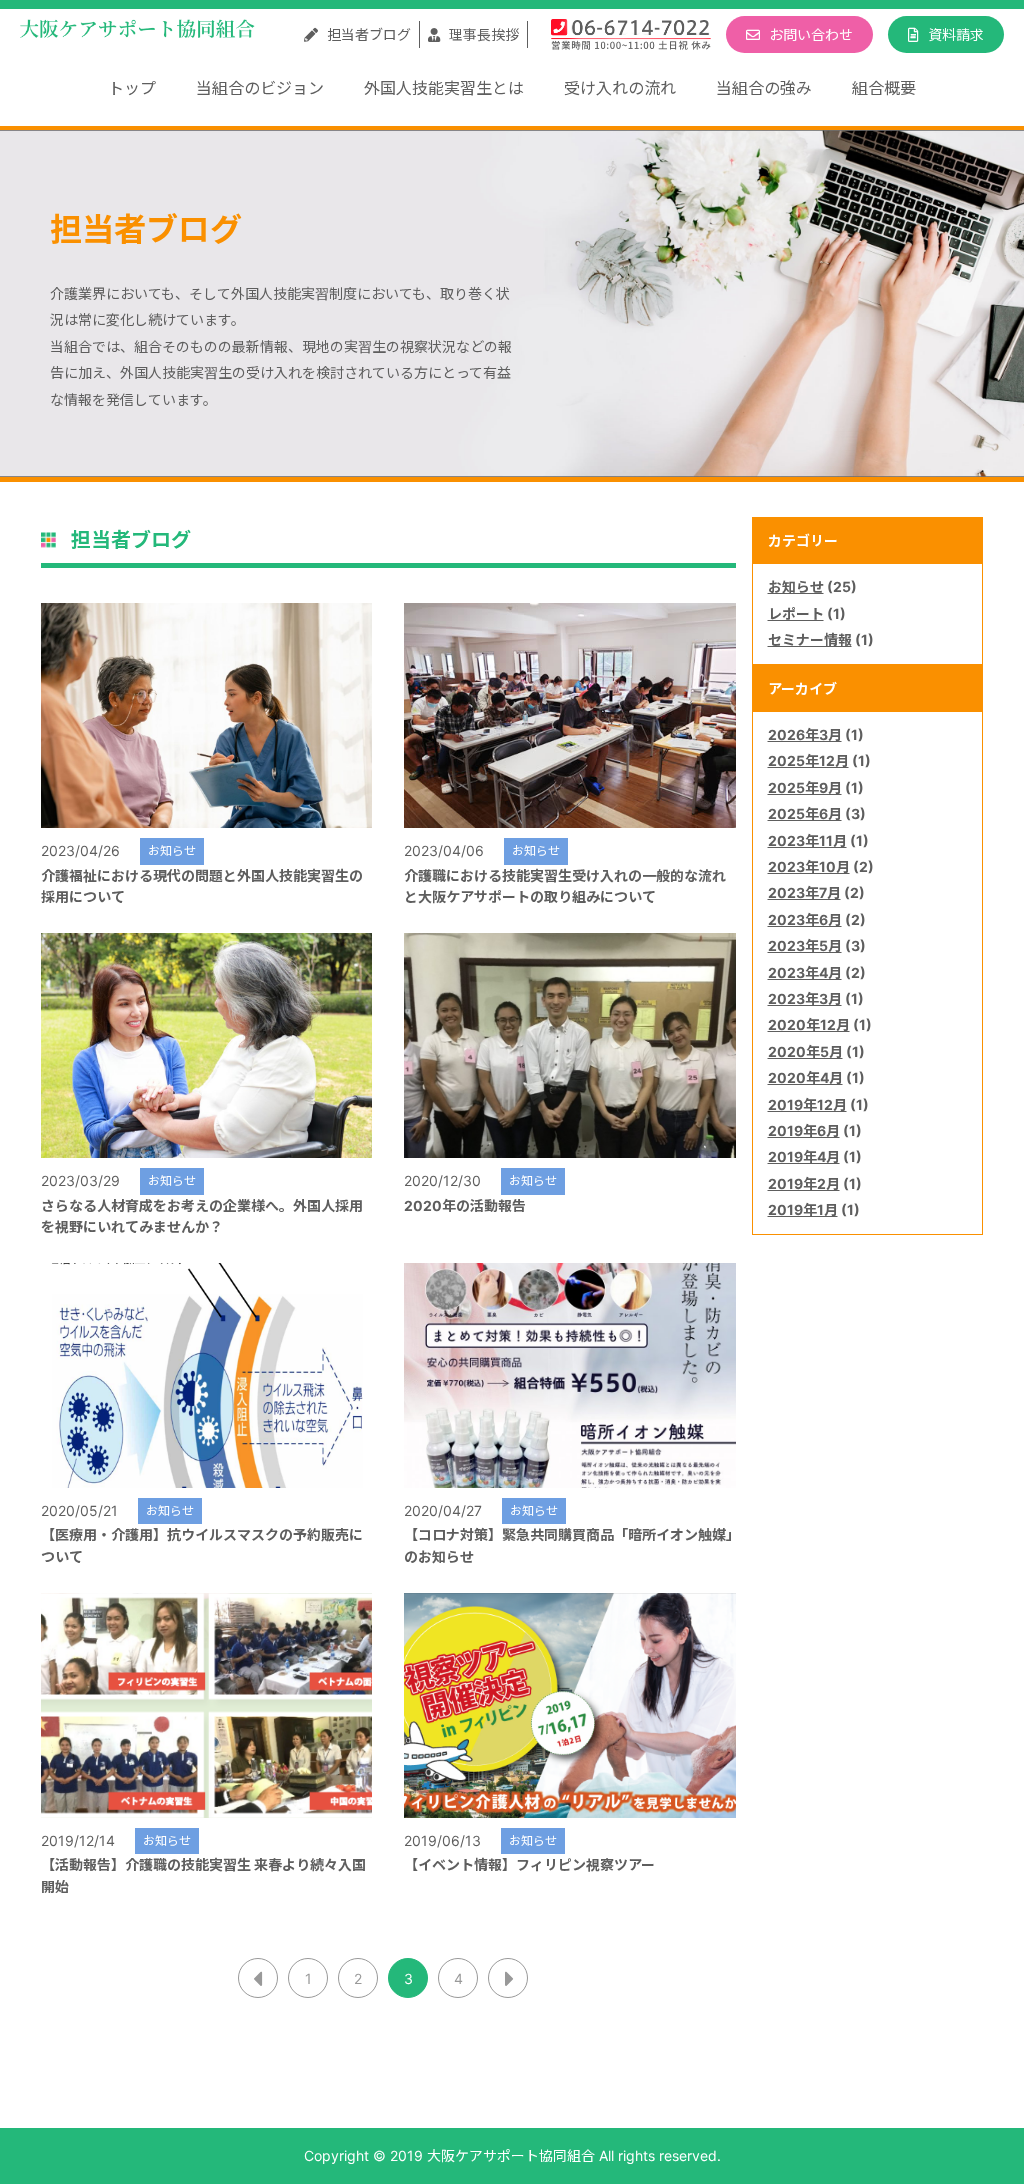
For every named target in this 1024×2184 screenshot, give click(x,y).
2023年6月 (805, 919)
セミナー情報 (810, 639)
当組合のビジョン (260, 88)
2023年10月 (809, 866)
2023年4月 (805, 972)
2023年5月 (805, 945)
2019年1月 (803, 1209)
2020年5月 (805, 1051)
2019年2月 (804, 1183)
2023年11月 (807, 840)
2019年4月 (804, 1156)
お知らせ (796, 586)
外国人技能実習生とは (444, 88)
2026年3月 (805, 734)
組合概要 (884, 88)
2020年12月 (809, 1024)
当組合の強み (764, 88)
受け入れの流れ (620, 88)
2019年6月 (804, 1130)
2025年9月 (805, 787)
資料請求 (954, 34)
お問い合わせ (809, 34)
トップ (132, 88)
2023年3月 (805, 998)
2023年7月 (804, 892)
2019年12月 (807, 1104)
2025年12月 (808, 760)
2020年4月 (805, 1077)
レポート (796, 613)
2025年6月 (805, 813)
